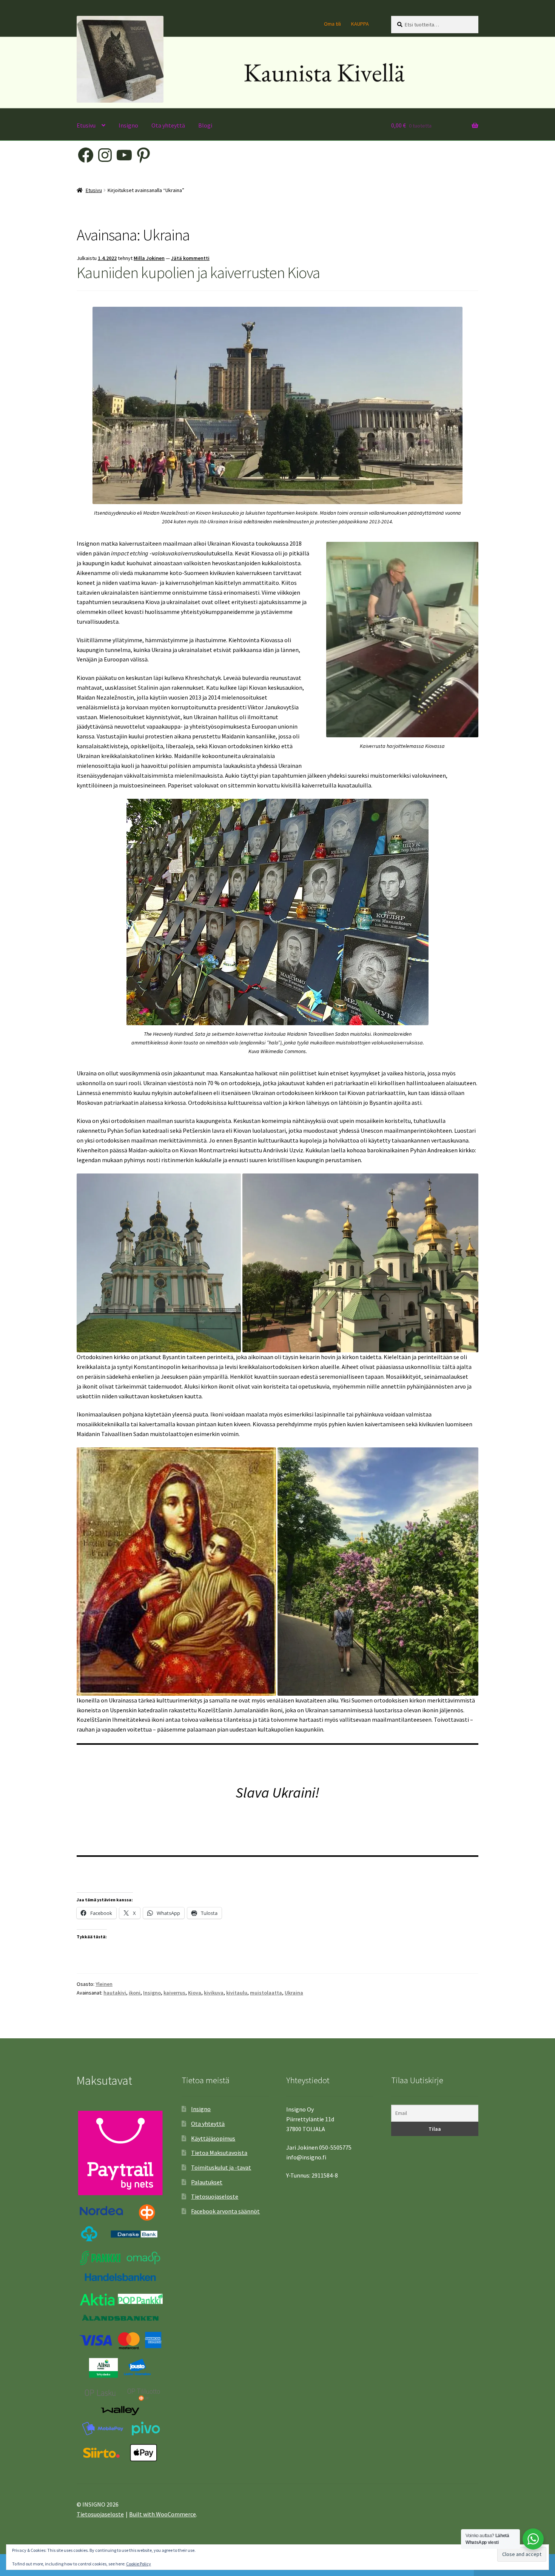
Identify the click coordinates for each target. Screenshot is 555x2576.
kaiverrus (174, 1993)
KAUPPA (360, 24)
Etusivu (86, 125)
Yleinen (104, 1984)
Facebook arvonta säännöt (225, 2211)
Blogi (205, 125)
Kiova (195, 1993)
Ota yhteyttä (168, 125)
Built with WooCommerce (163, 2514)
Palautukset (207, 2182)
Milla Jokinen (149, 258)
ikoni (135, 1993)
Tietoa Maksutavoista (219, 2153)
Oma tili (332, 24)
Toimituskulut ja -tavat (221, 2167)
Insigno (128, 125)
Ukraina (294, 1993)
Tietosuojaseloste (215, 2196)
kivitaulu (237, 1993)
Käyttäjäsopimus (213, 2138)
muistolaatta (266, 1993)
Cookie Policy (139, 2564)
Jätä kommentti (190, 258)
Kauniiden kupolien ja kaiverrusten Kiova (198, 272)
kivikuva (214, 1993)
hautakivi (115, 1993)
